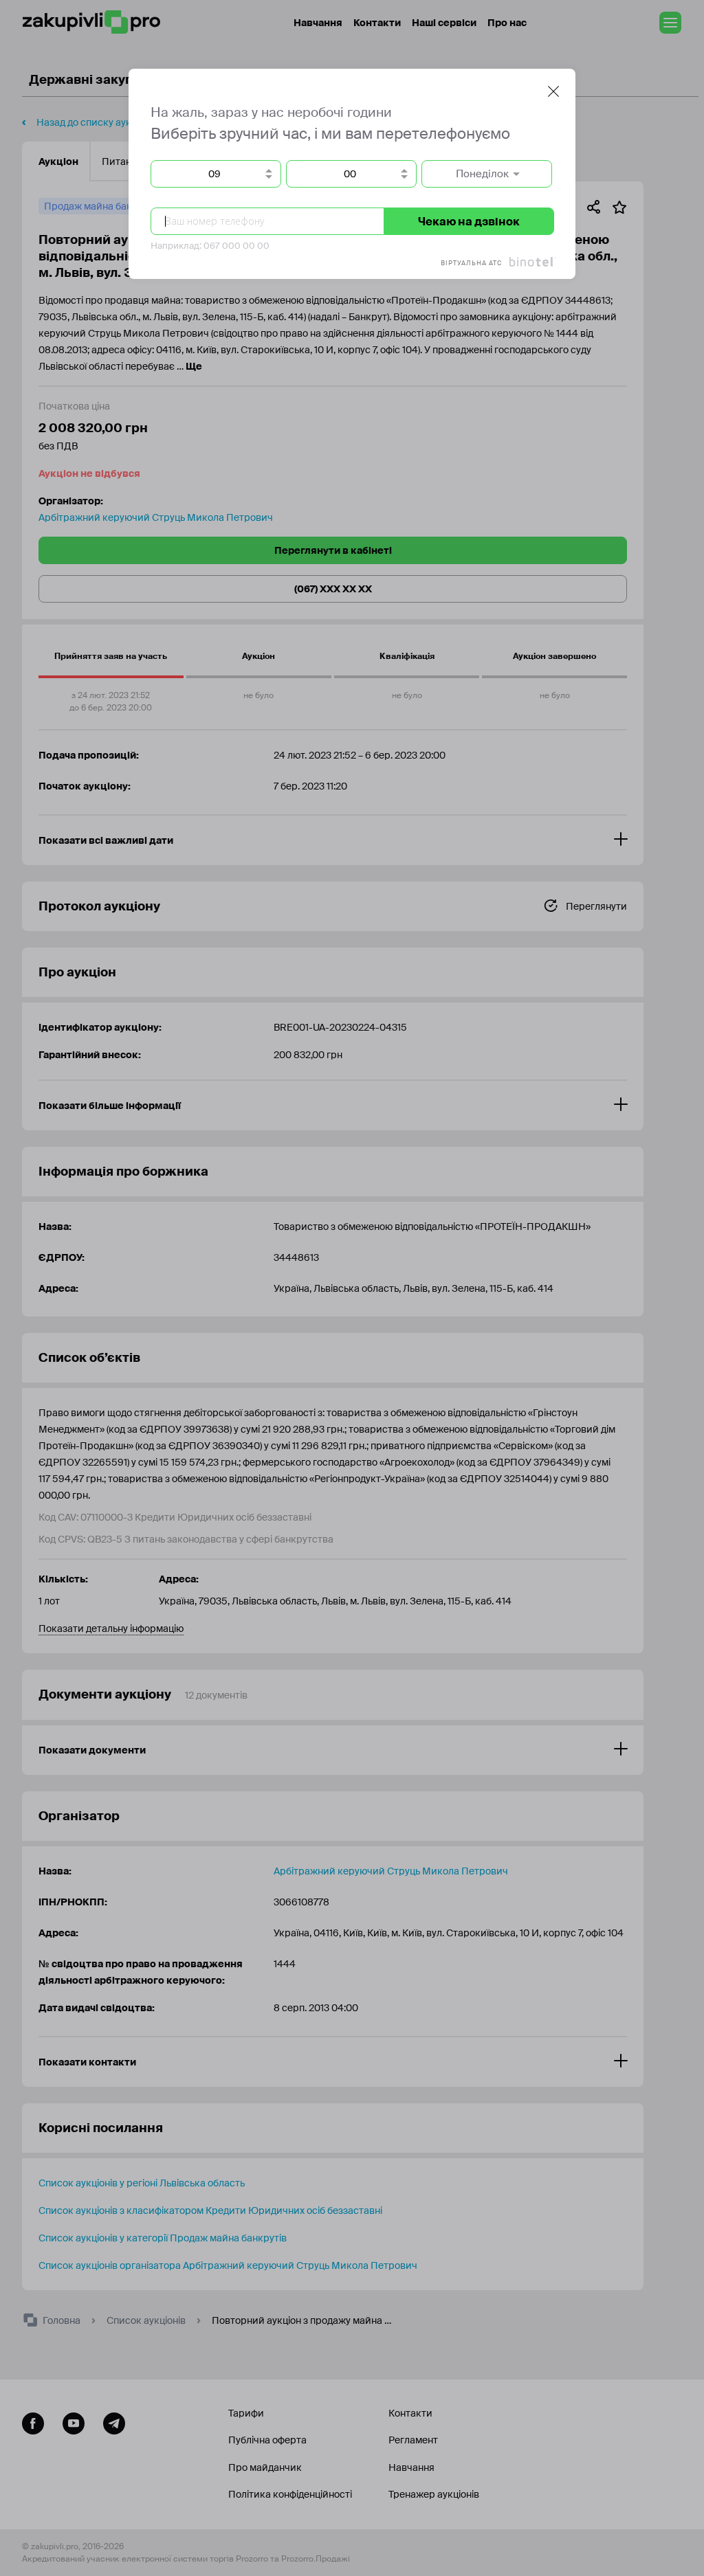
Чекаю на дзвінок (469, 222)
